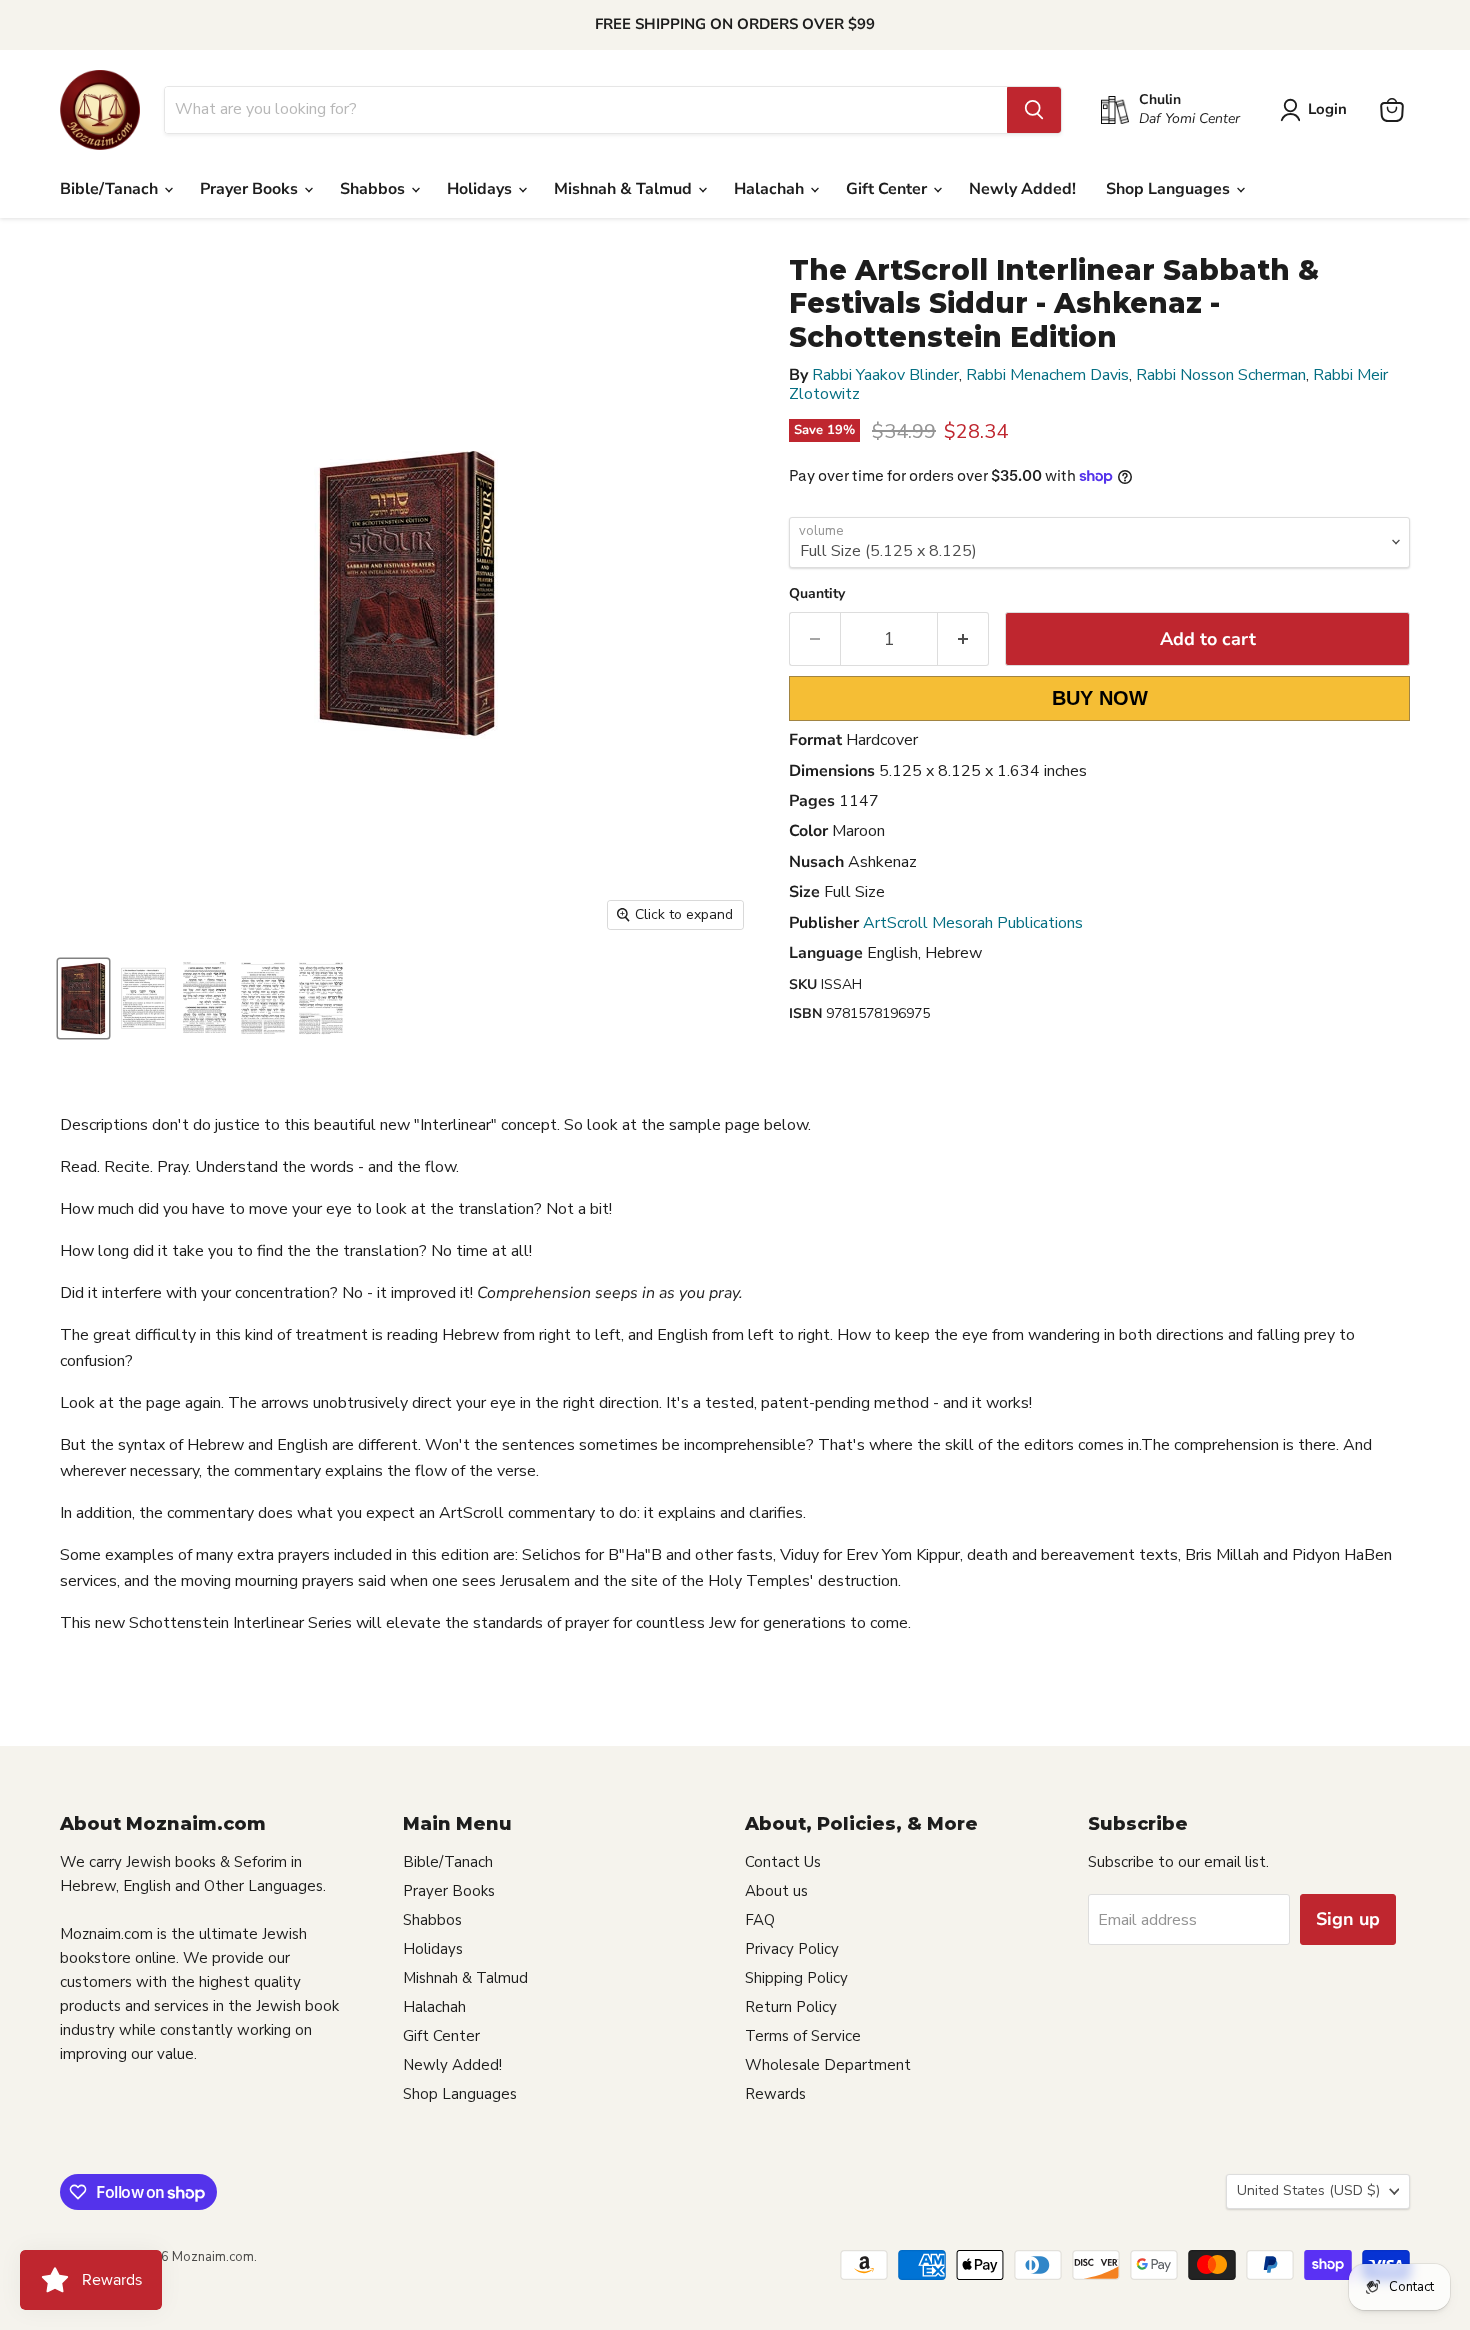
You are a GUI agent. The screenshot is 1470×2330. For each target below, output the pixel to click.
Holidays (481, 189)
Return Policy (791, 2007)
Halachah (771, 189)
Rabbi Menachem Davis (1047, 375)
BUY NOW (1100, 698)
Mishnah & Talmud (625, 189)
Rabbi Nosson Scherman (1221, 375)
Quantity (817, 594)
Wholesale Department (828, 2065)
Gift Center (888, 189)
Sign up (1348, 1919)
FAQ (760, 1920)
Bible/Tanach (111, 189)
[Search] (1034, 110)
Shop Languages (1170, 189)
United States (1308, 2190)
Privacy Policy (792, 1949)
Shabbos (374, 189)
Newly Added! (1022, 189)
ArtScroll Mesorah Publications (973, 923)
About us (776, 1891)
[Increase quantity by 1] (963, 639)
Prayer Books (251, 189)
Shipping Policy (796, 1978)
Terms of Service (803, 2036)
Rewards (775, 2094)
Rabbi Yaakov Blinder (885, 375)
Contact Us (783, 1862)
